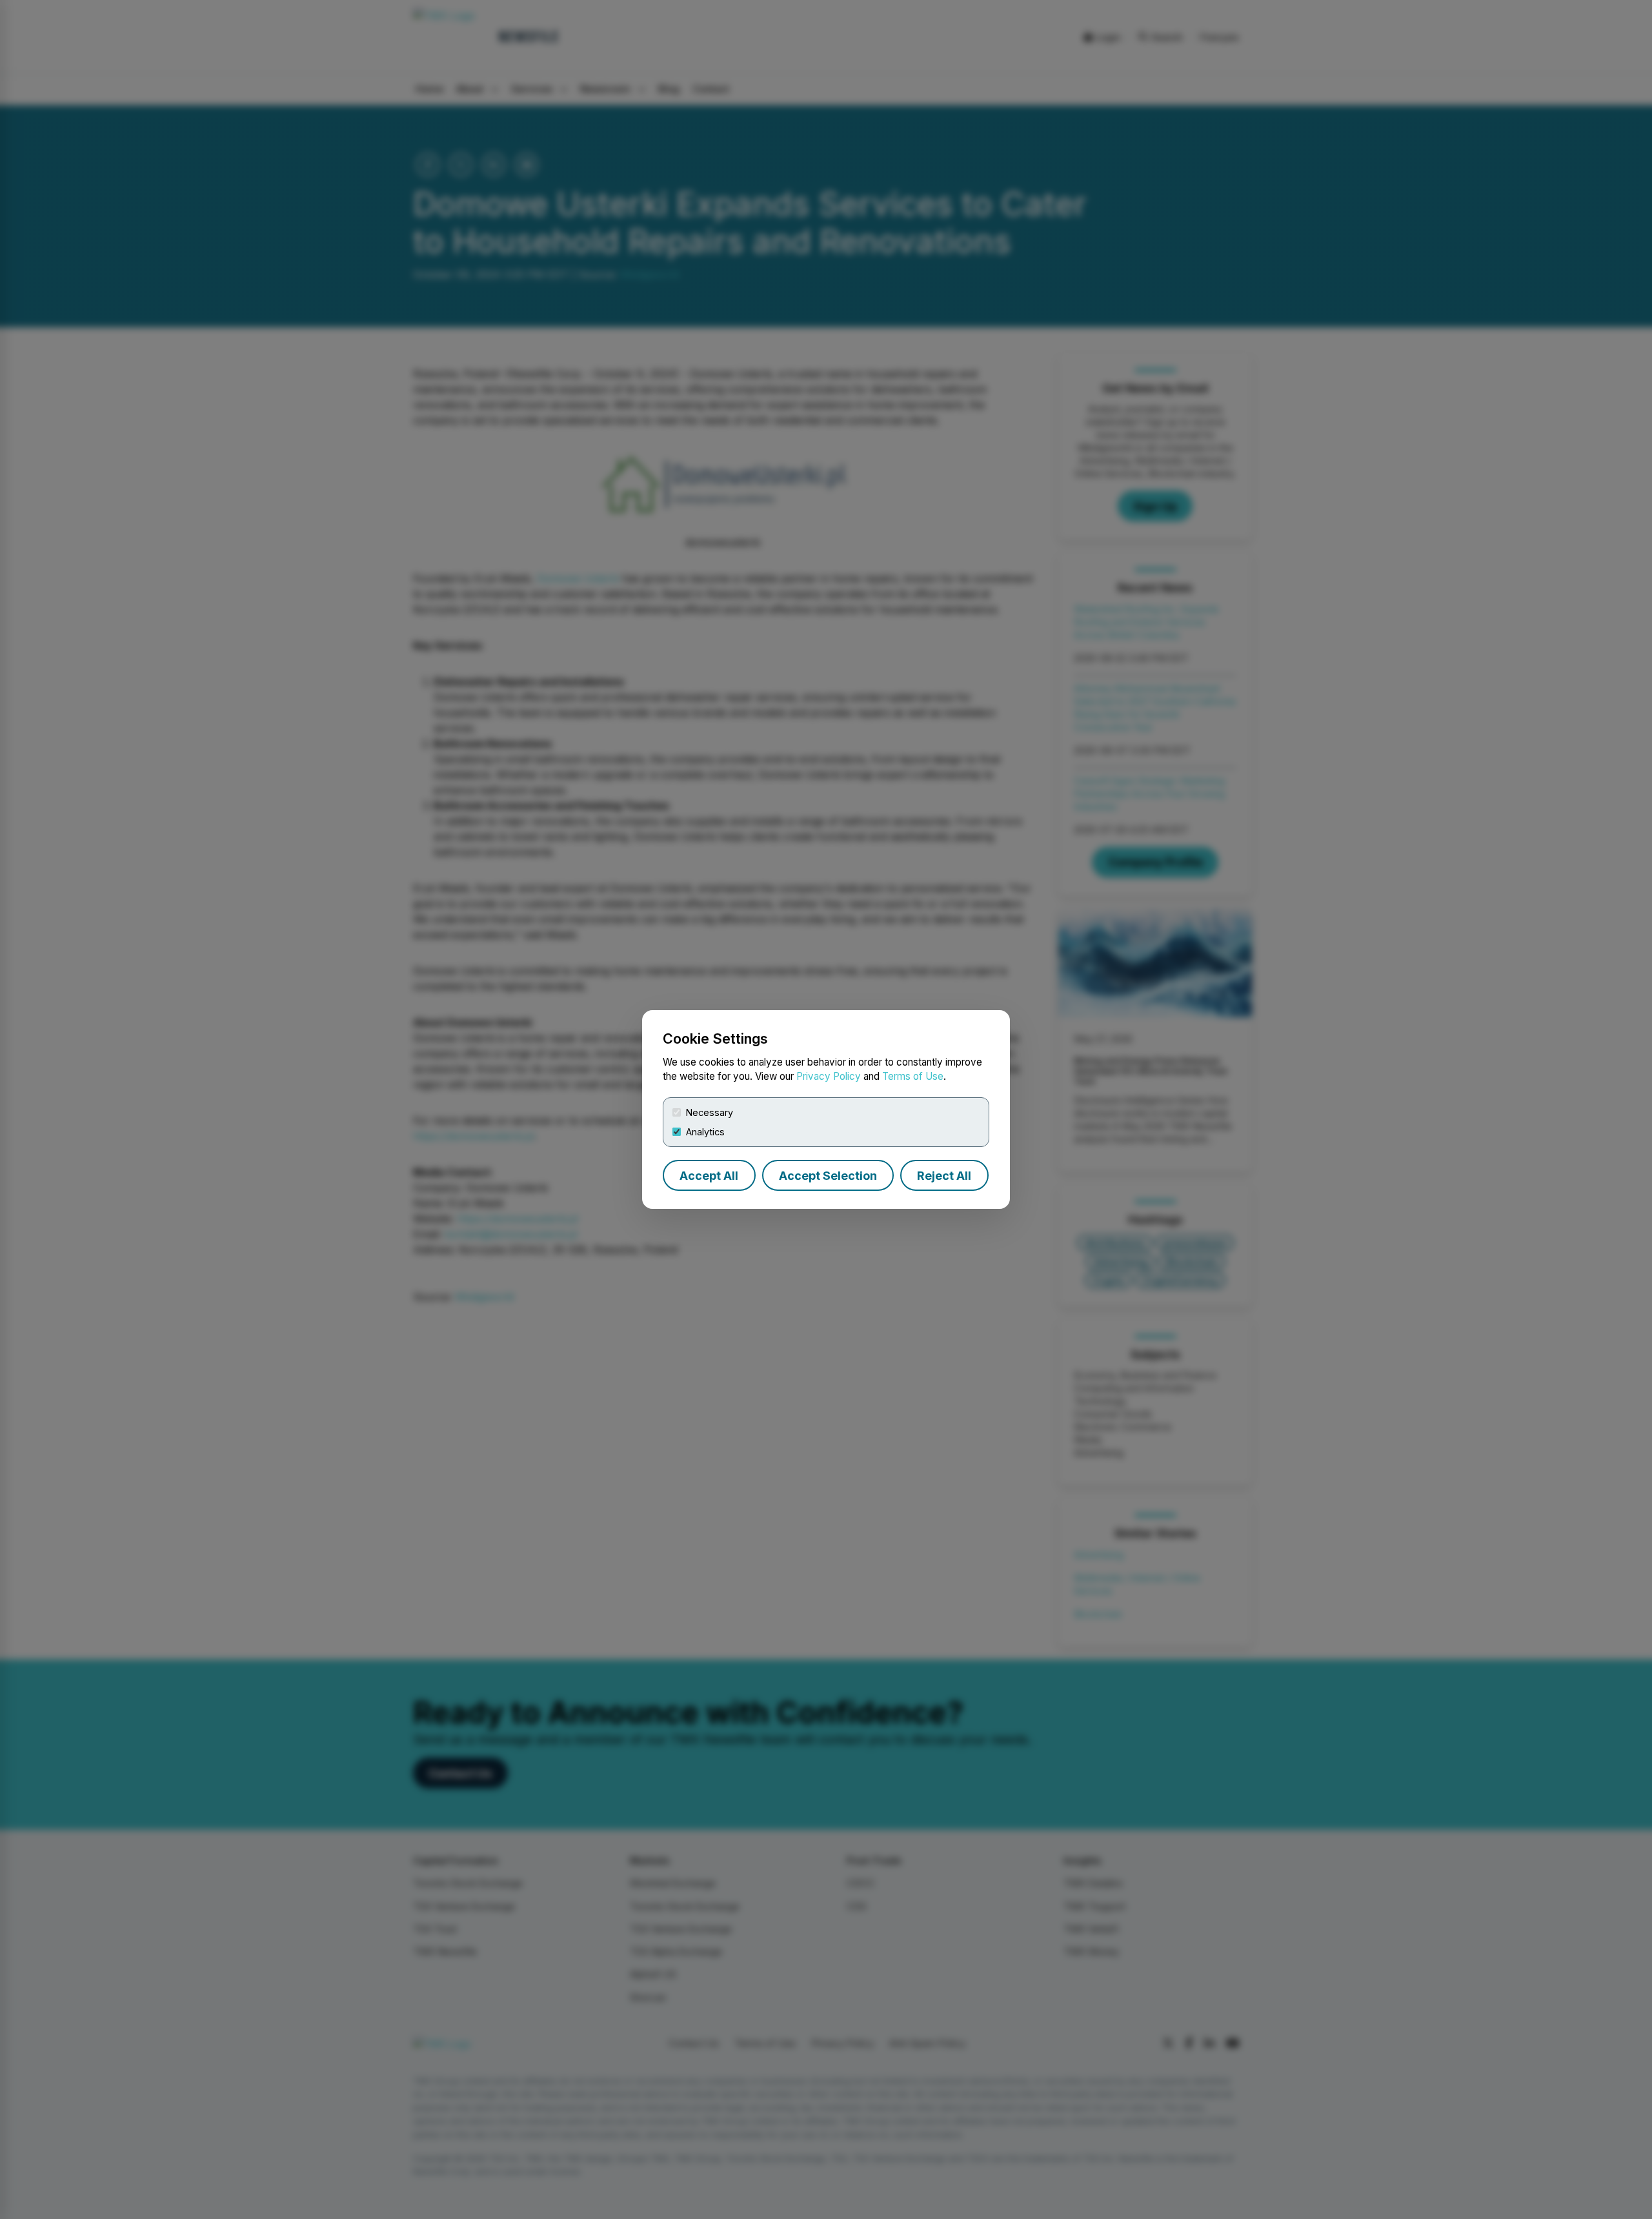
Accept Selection (828, 1176)
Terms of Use (913, 1076)
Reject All (944, 1176)
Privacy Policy (829, 1076)
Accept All (709, 1176)
